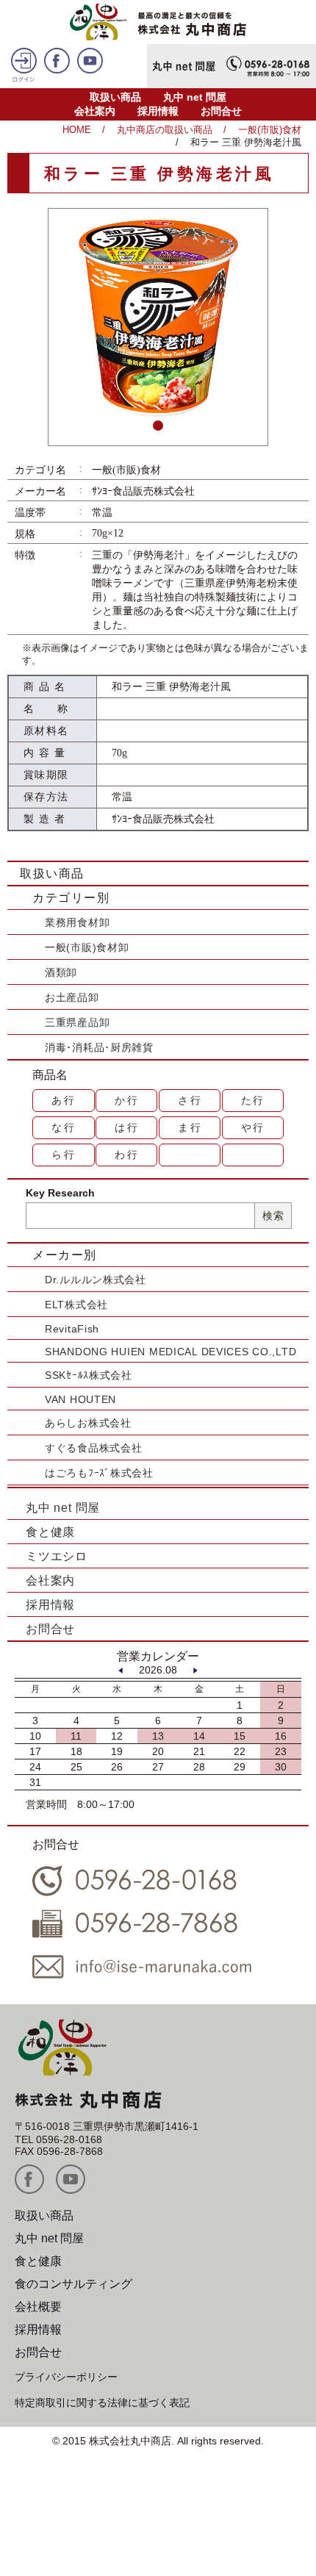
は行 (127, 1127)
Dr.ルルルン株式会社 (96, 1280)
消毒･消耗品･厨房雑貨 (99, 1047)
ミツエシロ (57, 1556)
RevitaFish (72, 1329)
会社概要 (38, 2307)
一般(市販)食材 (270, 130)
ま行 (190, 1127)
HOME (77, 130)
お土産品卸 (72, 997)
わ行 (127, 1155)
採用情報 (158, 111)
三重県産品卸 (77, 1022)
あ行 (64, 1100)
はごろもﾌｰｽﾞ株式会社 (99, 1473)
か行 (127, 1100)
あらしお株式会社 (88, 1423)
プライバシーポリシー (66, 2377)
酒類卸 (61, 972)
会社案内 (95, 111)
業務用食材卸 (77, 922)
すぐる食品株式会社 (93, 1448)
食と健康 (50, 1532)
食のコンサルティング (73, 2284)
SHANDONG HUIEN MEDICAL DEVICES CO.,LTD (170, 1352)
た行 (254, 1100)
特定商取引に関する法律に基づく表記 (102, 2403)
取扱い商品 (115, 97)
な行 (64, 1127)
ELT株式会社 (76, 1305)
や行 (254, 1127)
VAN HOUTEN (80, 1399)
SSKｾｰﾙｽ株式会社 (89, 1375)
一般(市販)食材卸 (87, 947)
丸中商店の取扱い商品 (165, 130)
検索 (273, 1216)
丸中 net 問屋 (195, 97)
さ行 (190, 1100)
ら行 (64, 1155)
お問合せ (221, 111)
